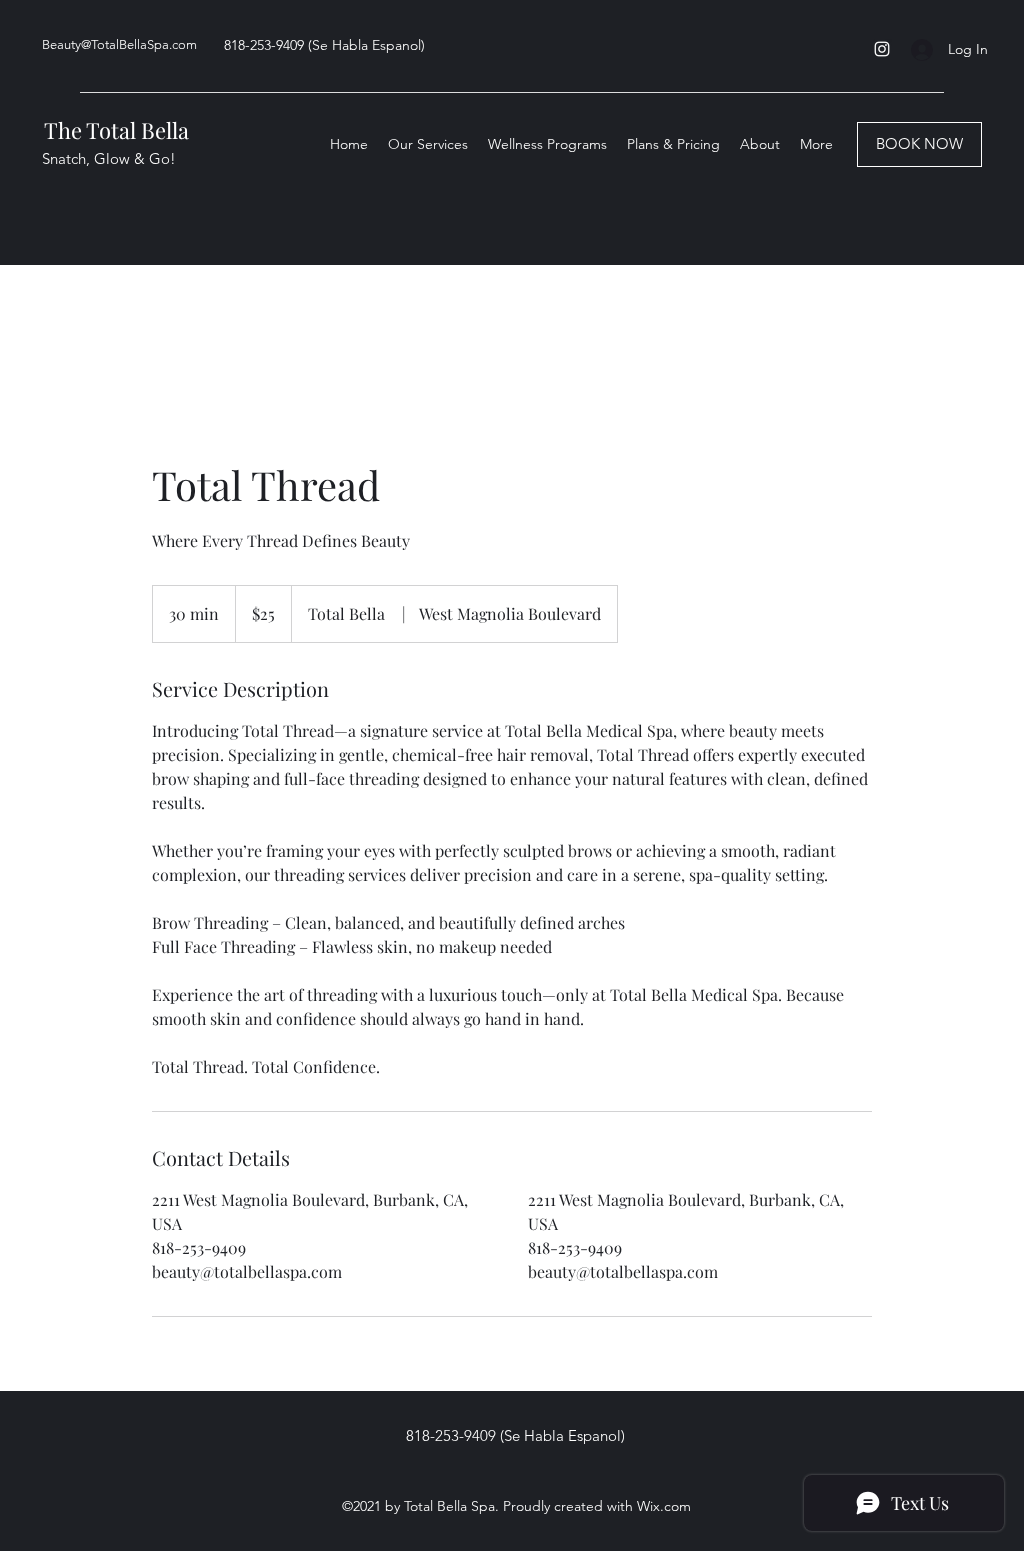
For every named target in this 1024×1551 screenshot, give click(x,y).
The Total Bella (116, 130)
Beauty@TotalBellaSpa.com (119, 44)
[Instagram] (882, 49)
